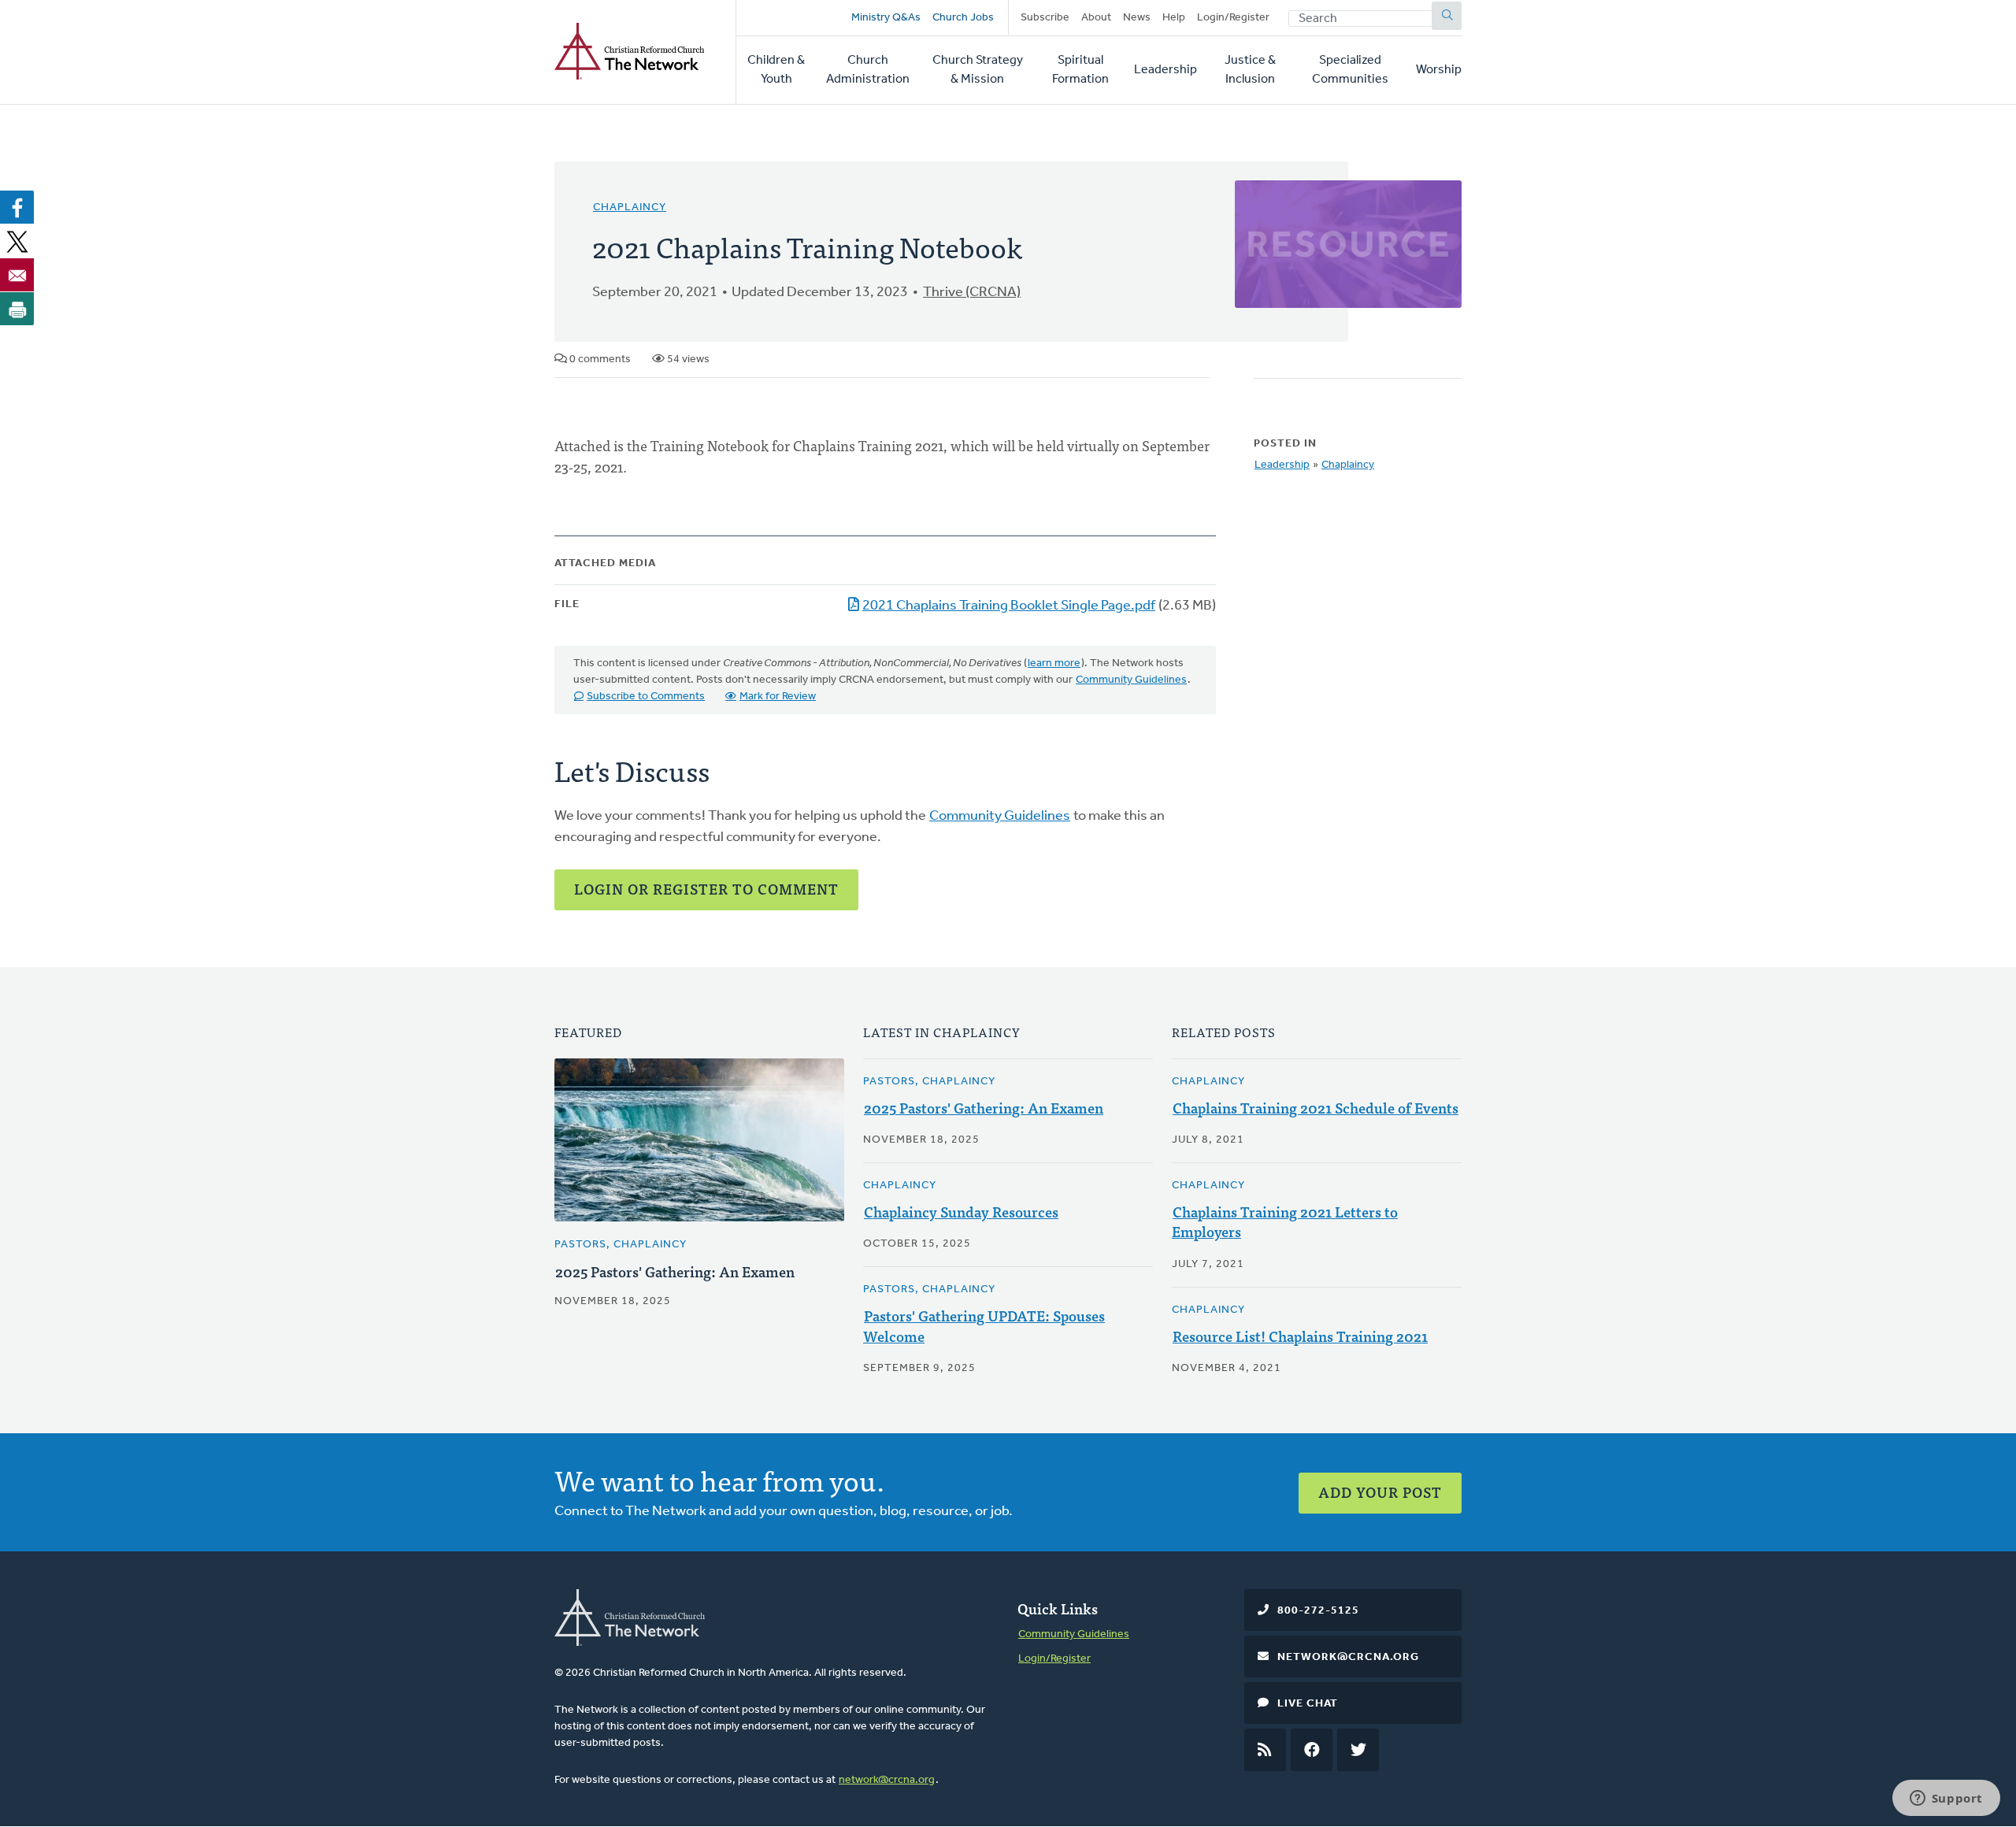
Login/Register (1233, 18)
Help (1174, 18)
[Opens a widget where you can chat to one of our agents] (1946, 1799)
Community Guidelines (1131, 680)
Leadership (1165, 70)
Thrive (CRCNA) (972, 293)
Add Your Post (1380, 1492)
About (1096, 18)
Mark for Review (778, 697)
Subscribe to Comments (646, 697)
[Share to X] (17, 241)
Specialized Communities (1350, 70)
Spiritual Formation (1080, 70)
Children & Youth (776, 70)
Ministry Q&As (886, 18)
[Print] (17, 309)
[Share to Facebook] (17, 207)
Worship (1439, 70)
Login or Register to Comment (706, 889)
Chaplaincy (630, 208)
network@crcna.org (887, 1780)
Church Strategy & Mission (978, 70)
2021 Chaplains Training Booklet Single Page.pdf (1009, 606)
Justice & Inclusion (1250, 70)
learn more (1054, 663)
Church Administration (868, 70)
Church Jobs (963, 18)
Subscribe (1045, 18)
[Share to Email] (17, 275)
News (1137, 18)
